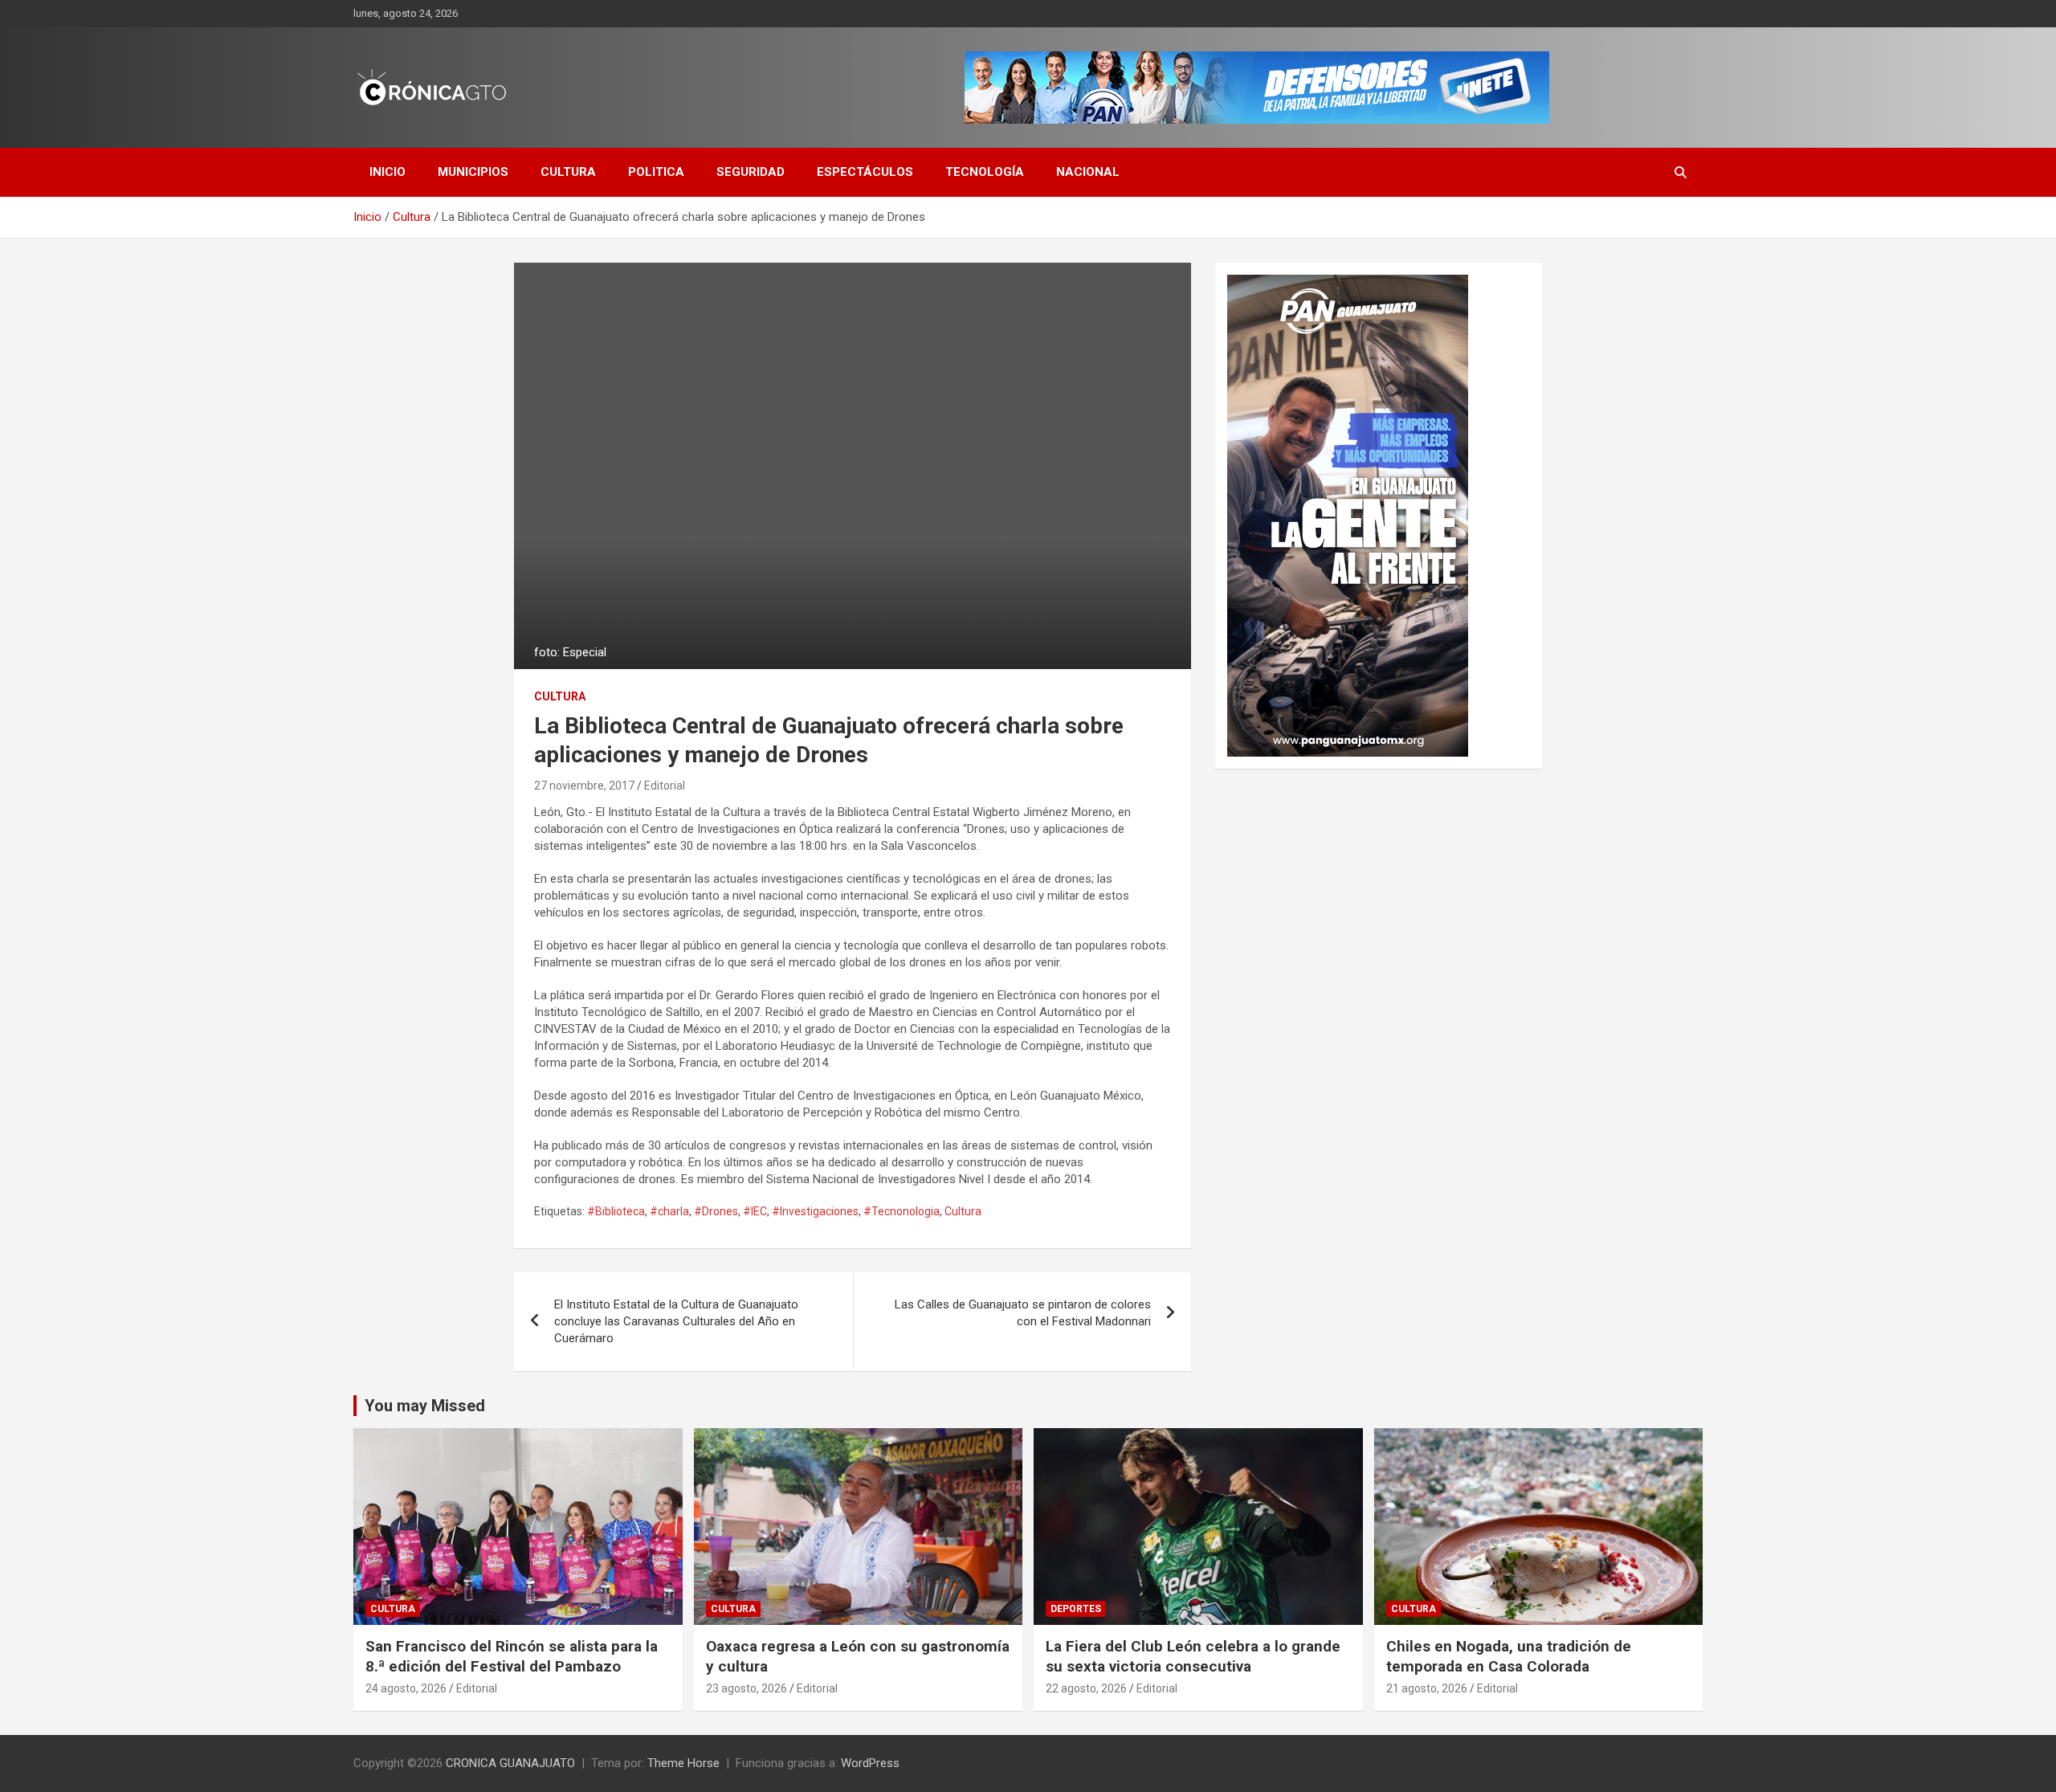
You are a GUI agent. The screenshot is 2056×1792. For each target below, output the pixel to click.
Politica (656, 172)
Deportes (1076, 1609)
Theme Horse (683, 1763)
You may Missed (425, 1406)
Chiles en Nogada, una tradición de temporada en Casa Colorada (1509, 1656)
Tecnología (985, 172)
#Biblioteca (616, 1211)
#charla (669, 1211)
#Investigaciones (815, 1211)
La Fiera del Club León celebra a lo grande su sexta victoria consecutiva (1193, 1656)
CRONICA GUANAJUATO (510, 1763)
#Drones (716, 1211)
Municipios (473, 172)
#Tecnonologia (902, 1211)
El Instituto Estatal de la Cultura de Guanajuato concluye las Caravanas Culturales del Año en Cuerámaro (676, 1321)
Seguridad (751, 172)
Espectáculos (865, 172)
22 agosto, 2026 (1086, 1688)
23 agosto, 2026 (747, 1688)
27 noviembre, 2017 (584, 786)
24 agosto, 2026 (406, 1688)
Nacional (1088, 172)
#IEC (755, 1211)
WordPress (870, 1763)
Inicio (388, 172)
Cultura (568, 172)
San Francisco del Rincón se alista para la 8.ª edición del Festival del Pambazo (512, 1656)
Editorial (665, 786)
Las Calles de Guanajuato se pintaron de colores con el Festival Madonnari (1023, 1313)
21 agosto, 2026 (1427, 1688)
